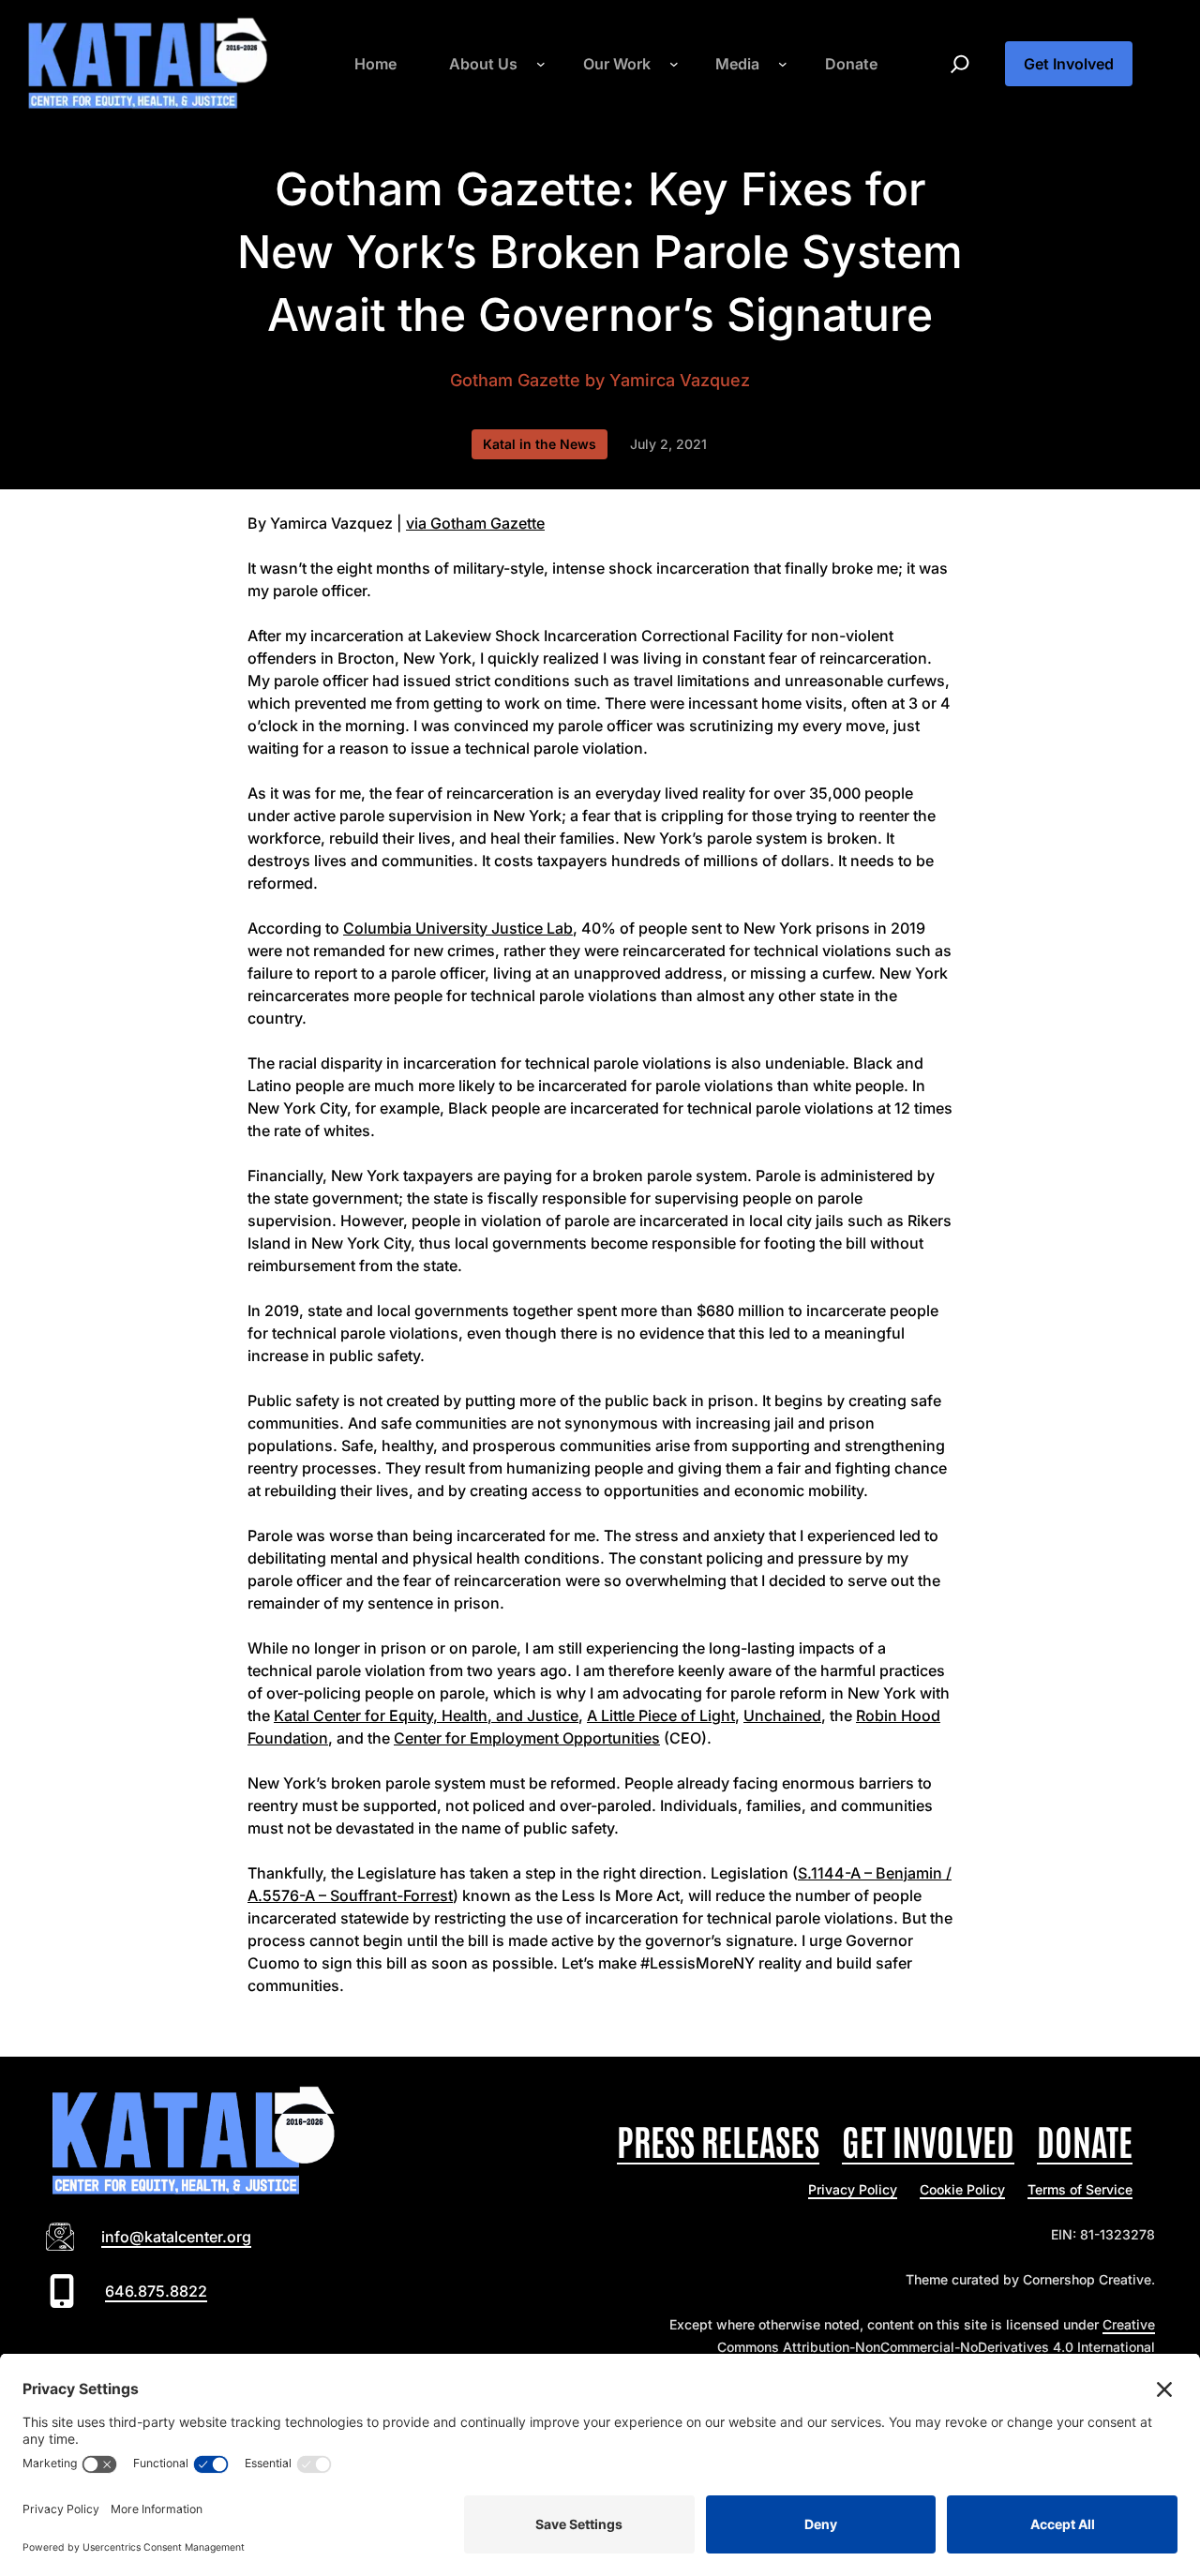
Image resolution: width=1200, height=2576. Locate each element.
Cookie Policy (962, 2189)
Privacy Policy (853, 2189)
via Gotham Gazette (475, 523)
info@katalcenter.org (176, 2237)
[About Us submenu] (541, 64)
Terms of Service (1080, 2189)
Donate (1085, 2140)
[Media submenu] (783, 64)
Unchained (782, 1715)
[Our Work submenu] (674, 64)
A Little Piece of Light (661, 1715)
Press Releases (718, 2140)
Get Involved (1069, 64)
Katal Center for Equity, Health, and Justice (426, 1715)
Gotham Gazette (515, 380)
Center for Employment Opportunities (527, 1738)
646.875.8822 (156, 2291)
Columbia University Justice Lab (458, 928)
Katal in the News (540, 444)
